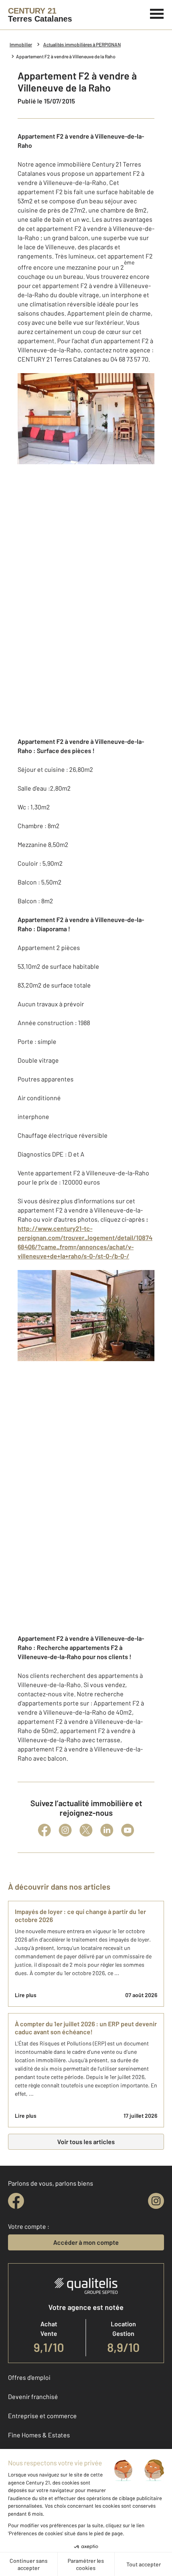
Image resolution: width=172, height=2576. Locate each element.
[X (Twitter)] (86, 1830)
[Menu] (157, 13)
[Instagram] (65, 1830)
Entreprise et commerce (42, 2416)
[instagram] (156, 2201)
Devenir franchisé (33, 2396)
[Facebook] (44, 1830)
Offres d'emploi (29, 2377)
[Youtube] (128, 1830)
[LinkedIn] (107, 1830)
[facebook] (16, 2201)
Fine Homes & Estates (39, 2435)
